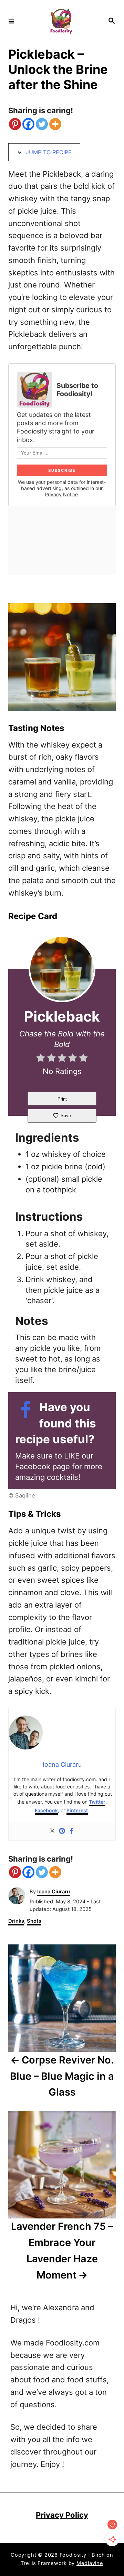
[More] (55, 124)
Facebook (46, 1810)
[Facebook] (28, 124)
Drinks (16, 1921)
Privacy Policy (62, 2515)
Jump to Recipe (48, 152)
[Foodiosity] (61, 21)
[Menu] (11, 21)
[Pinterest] (15, 124)
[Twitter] (42, 124)
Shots (34, 1921)
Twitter (97, 1802)
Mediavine (90, 2563)
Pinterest (77, 1810)
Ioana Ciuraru (54, 1892)
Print (62, 1099)
